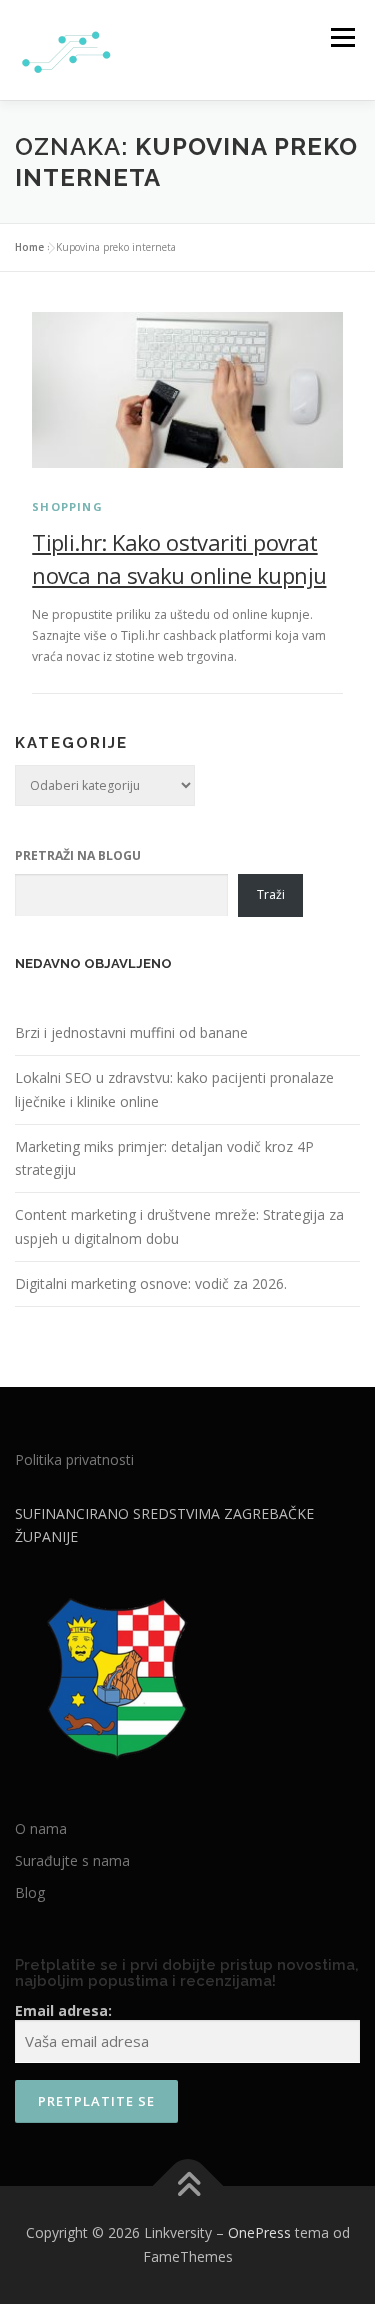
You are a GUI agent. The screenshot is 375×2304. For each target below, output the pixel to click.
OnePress (259, 2232)
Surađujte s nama (72, 1860)
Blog (30, 1892)
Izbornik (342, 37)
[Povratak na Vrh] (187, 2186)
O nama (41, 1828)
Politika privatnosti (74, 1459)
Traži (271, 894)
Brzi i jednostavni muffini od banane (131, 1032)
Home (29, 247)
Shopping (67, 506)
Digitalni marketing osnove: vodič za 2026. (151, 1283)
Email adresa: (63, 2010)
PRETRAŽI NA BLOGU (78, 855)
